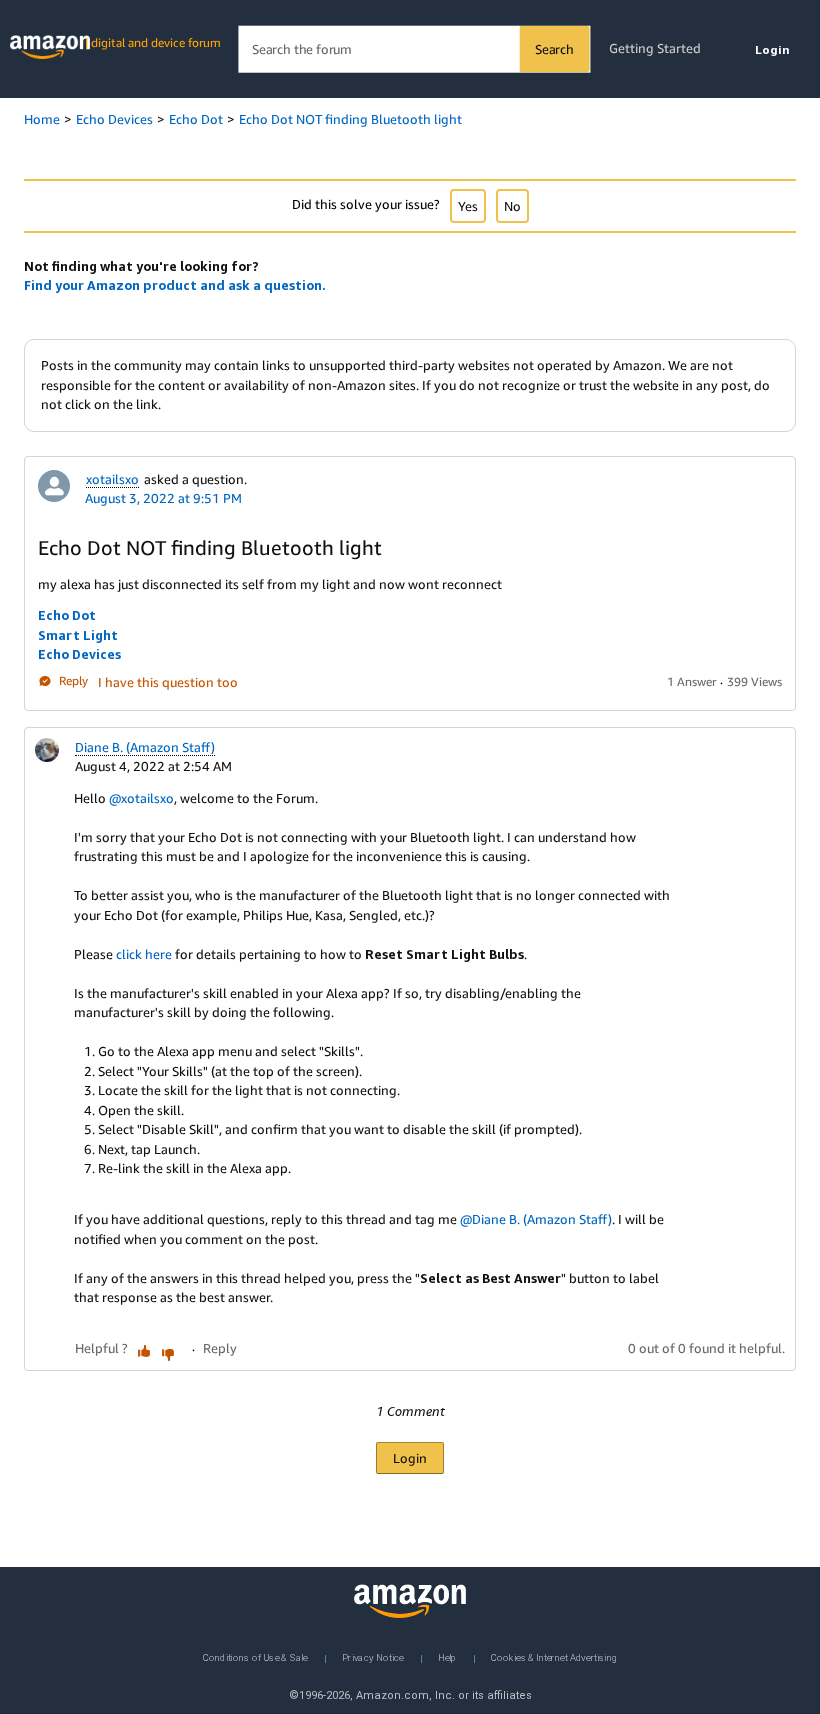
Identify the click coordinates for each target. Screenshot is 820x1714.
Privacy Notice (373, 1656)
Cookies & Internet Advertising (554, 1656)
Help (447, 1656)
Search (554, 49)
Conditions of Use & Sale (255, 1656)
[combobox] (413, 49)
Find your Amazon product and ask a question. (175, 285)
